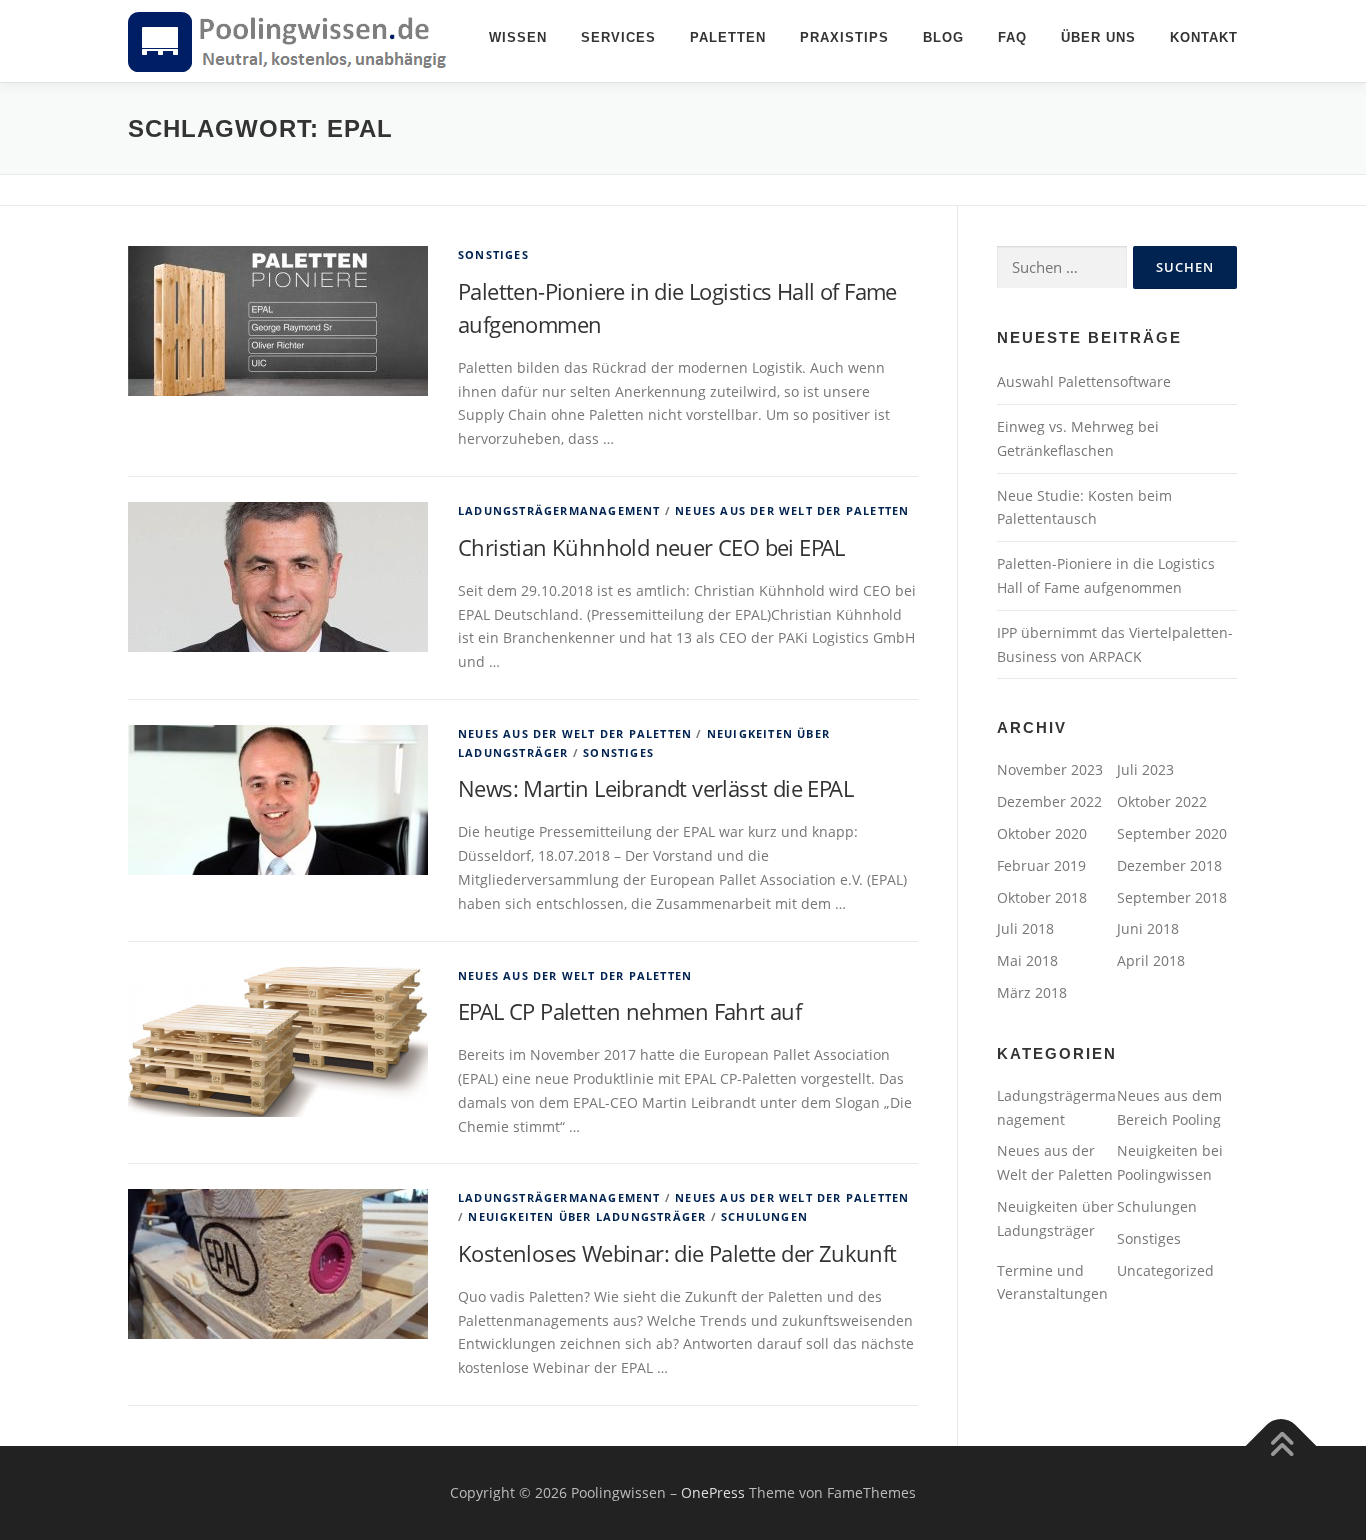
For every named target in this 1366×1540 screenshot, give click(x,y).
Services (618, 37)
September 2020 (1172, 833)
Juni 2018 (1148, 928)
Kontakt (1204, 37)
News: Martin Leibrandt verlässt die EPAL (655, 788)
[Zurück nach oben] (1281, 1446)
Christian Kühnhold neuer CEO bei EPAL (651, 547)
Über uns (1098, 37)
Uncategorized (1165, 1270)
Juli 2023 (1145, 769)
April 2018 (1151, 960)
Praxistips (844, 37)
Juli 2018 (1025, 928)
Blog (943, 37)
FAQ (1012, 37)
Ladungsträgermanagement (559, 510)
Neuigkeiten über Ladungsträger (587, 1216)
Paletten (728, 37)
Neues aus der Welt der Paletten (792, 510)
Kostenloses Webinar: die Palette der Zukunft (677, 1253)
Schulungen (764, 1216)
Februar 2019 (1041, 865)
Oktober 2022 (1162, 801)
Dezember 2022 (1049, 801)
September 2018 (1172, 897)
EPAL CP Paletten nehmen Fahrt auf (629, 1011)
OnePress (713, 1492)
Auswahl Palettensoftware (1084, 381)
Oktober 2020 (1042, 833)
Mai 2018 (1027, 960)
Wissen (518, 37)
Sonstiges (493, 254)
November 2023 (1050, 769)
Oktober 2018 (1042, 897)
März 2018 (1032, 992)
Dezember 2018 (1169, 865)
